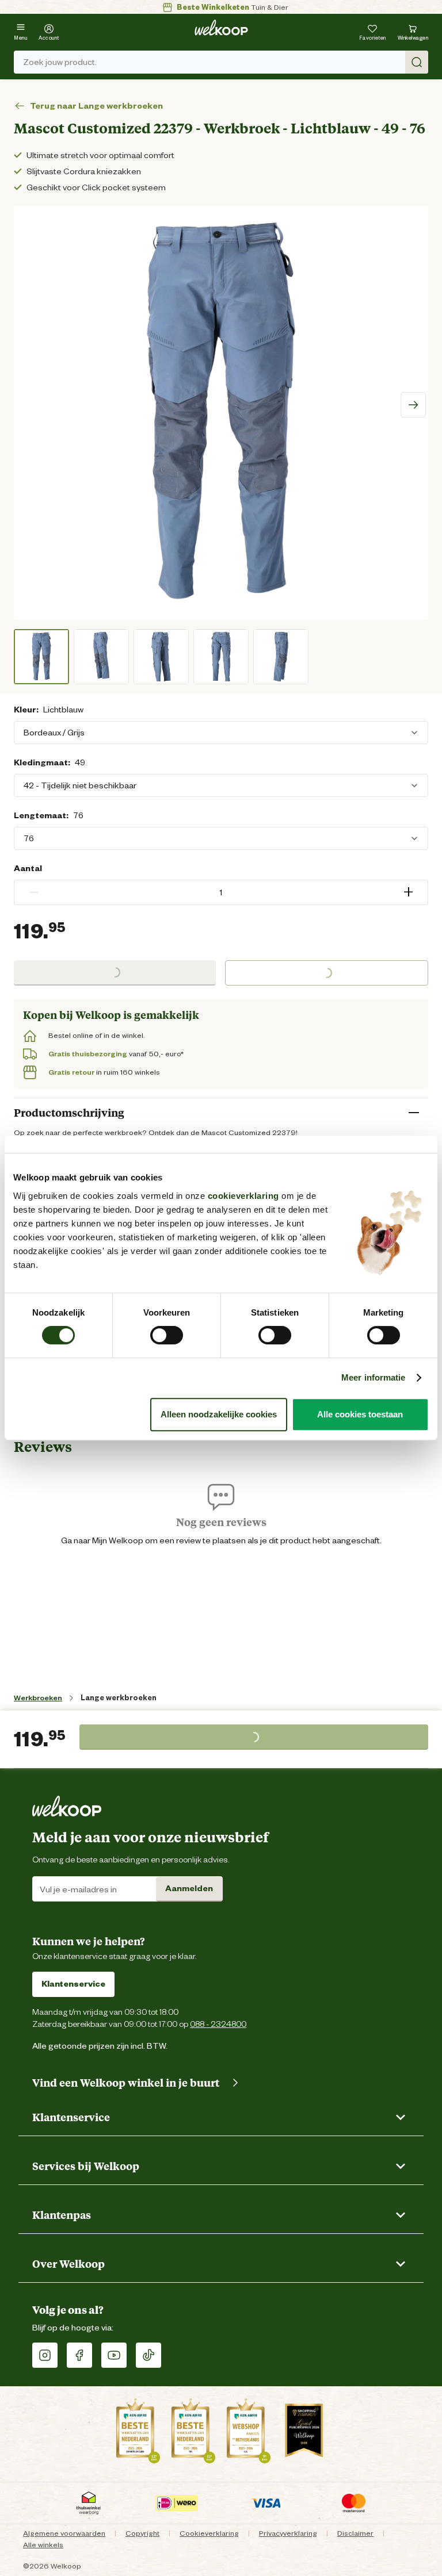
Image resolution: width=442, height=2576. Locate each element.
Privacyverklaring (288, 2533)
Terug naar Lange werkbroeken (96, 106)
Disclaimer (355, 2533)
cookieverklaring (243, 1196)
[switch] (167, 1335)
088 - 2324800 (218, 2024)
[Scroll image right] (413, 405)
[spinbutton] (221, 892)
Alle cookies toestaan (360, 1414)
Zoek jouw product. (60, 62)
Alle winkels (43, 2545)
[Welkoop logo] (221, 28)
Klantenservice (73, 1984)
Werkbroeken (38, 1698)
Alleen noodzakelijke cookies (219, 1414)
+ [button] (408, 892)
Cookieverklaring (209, 2533)
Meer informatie (374, 1377)
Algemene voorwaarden (64, 2533)
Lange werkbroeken (119, 1698)
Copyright (142, 2533)
